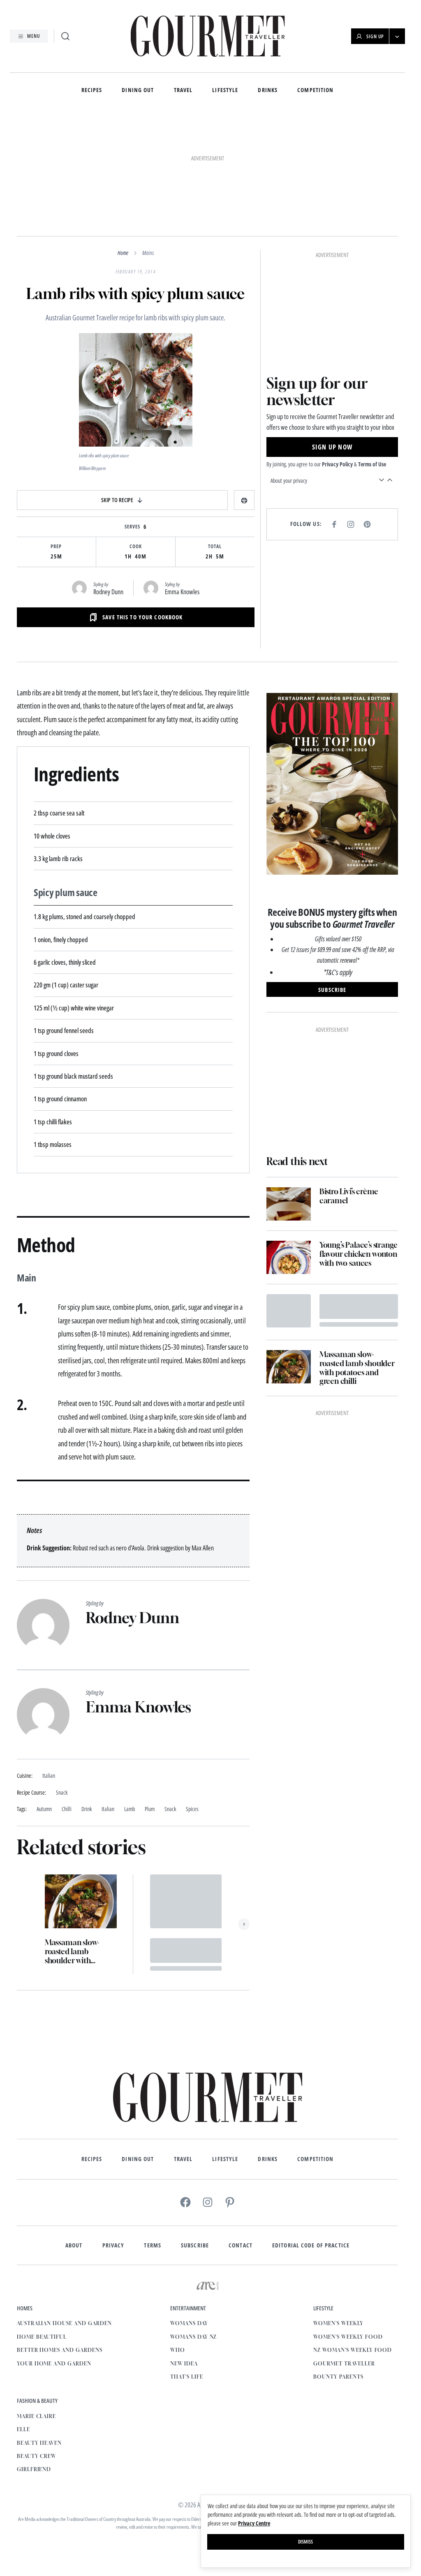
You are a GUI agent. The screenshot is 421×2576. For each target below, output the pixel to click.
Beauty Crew (37, 2456)
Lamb (130, 1809)
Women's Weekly (338, 2323)
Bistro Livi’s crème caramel (349, 1196)
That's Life (187, 2377)
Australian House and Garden (64, 2323)
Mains (148, 253)
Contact (241, 2245)
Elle (23, 2429)
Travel (183, 90)
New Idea (184, 2364)
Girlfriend (34, 2469)
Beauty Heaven (39, 2443)
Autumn (44, 1809)
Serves (132, 527)
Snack (170, 1809)
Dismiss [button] (305, 2542)
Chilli (67, 1809)
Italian (108, 1809)
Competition (315, 90)
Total (215, 547)
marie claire (37, 2416)
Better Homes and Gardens (60, 2350)
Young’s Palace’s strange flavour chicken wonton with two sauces (359, 1254)
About (74, 2245)
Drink (87, 1809)
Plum (150, 1809)
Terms (153, 2245)
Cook (136, 547)
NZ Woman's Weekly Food (353, 2350)
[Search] (65, 36)
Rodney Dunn (108, 592)
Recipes (92, 90)
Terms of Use (372, 464)
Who (178, 2350)
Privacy (113, 2245)
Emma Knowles (182, 592)
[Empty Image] (289, 1311)
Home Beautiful (42, 2337)
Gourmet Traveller (344, 2364)
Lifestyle (225, 90)
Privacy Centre (254, 2523)
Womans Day (189, 2323)
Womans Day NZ (193, 2337)
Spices (192, 1809)
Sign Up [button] (375, 36)
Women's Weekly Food (348, 2337)
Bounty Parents (338, 2377)
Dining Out (138, 90)
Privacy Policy (337, 464)
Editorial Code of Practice (311, 2245)
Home (123, 253)
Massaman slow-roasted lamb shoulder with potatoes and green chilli (77, 1952)
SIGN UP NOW (332, 447)
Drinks (268, 90)
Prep (56, 547)
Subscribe (195, 2245)
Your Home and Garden (54, 2364)
